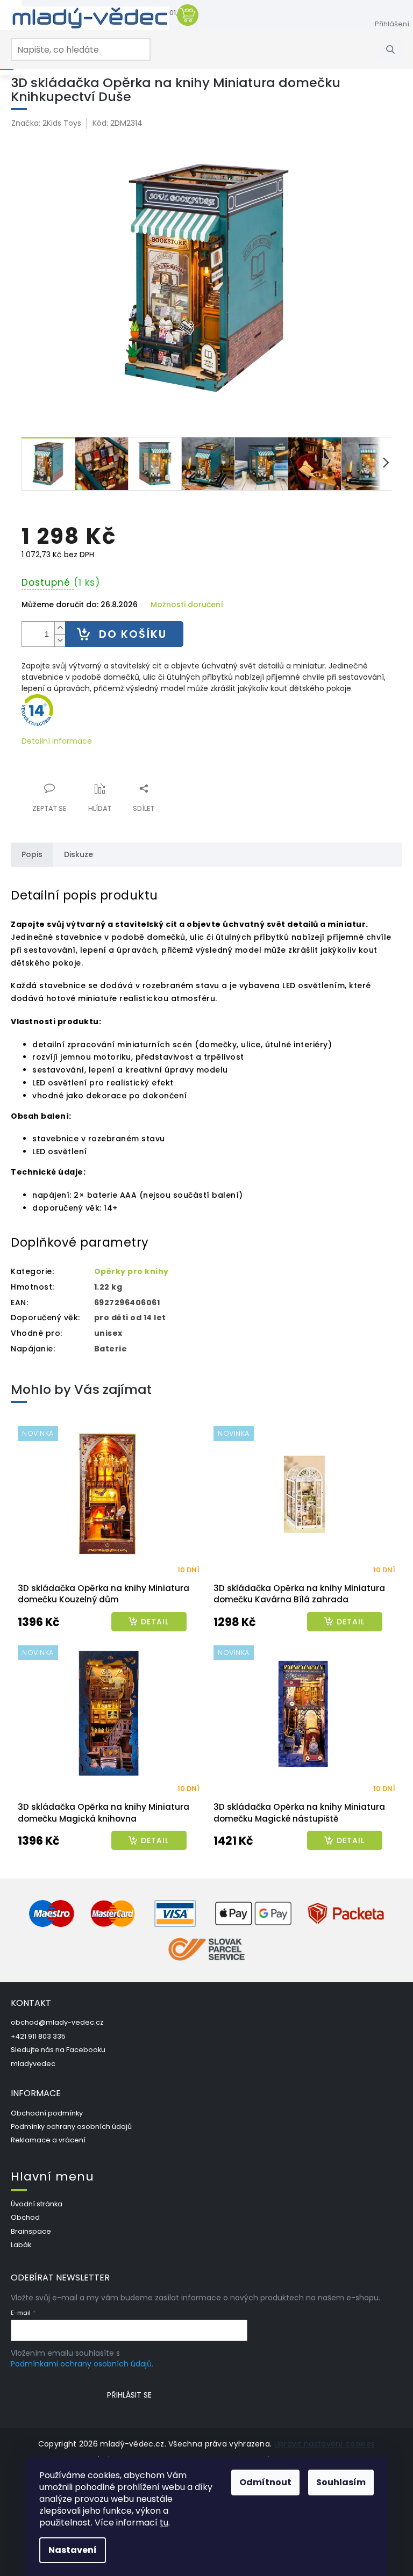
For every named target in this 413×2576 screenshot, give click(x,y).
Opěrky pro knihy (131, 1271)
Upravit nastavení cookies (325, 2444)
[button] (109, 1622)
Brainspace (31, 2231)
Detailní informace (57, 741)
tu (164, 2523)
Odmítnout (265, 2482)
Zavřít (79, 782)
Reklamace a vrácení (48, 2140)
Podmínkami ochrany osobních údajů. (82, 2364)
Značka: (46, 123)
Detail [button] (155, 1622)
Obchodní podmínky (47, 2113)
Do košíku (133, 634)
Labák (21, 2245)
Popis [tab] (32, 854)
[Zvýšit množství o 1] (60, 628)
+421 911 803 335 (38, 2036)
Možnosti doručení (187, 605)
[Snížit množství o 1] (60, 640)
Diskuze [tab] (79, 854)
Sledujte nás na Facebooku (58, 2050)
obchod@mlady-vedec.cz (57, 2022)
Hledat (394, 49)
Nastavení (73, 2550)
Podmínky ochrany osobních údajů (71, 2127)
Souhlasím (341, 2482)
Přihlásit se (129, 2395)
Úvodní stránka (37, 2204)
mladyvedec (33, 2064)
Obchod (25, 2217)
